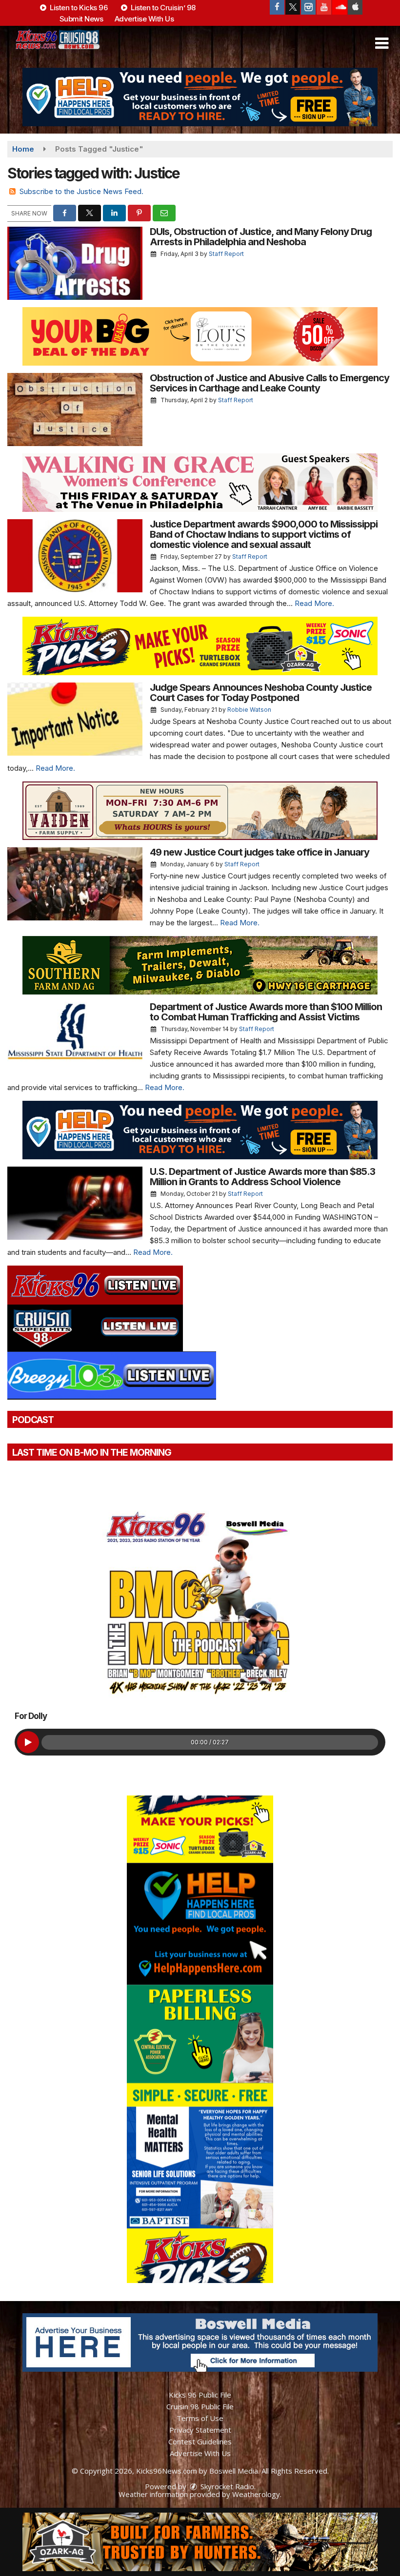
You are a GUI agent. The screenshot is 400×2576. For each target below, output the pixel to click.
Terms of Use (200, 2418)
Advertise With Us (144, 19)
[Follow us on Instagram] (308, 7)
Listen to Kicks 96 (78, 8)
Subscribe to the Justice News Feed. (81, 191)
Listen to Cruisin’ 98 (162, 8)
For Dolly (31, 1716)
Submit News (81, 19)
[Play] (28, 1742)
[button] (382, 43)
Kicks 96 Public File (200, 2395)
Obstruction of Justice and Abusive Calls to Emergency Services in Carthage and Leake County (270, 383)
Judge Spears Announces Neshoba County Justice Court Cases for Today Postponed (261, 693)
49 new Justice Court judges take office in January (260, 852)
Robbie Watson (249, 710)
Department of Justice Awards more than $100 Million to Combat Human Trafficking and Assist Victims (266, 1012)
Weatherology (256, 2494)
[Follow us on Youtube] (324, 7)
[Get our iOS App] (355, 7)
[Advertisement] (200, 97)
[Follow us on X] (293, 7)
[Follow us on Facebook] (277, 7)
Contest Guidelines (200, 2441)
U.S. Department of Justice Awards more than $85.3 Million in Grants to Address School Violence (262, 1177)
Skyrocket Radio (226, 2486)
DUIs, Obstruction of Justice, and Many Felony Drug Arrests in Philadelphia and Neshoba (261, 237)
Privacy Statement (200, 2430)
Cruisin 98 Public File (200, 2406)
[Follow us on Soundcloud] (340, 7)
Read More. (314, 603)
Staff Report (226, 254)
